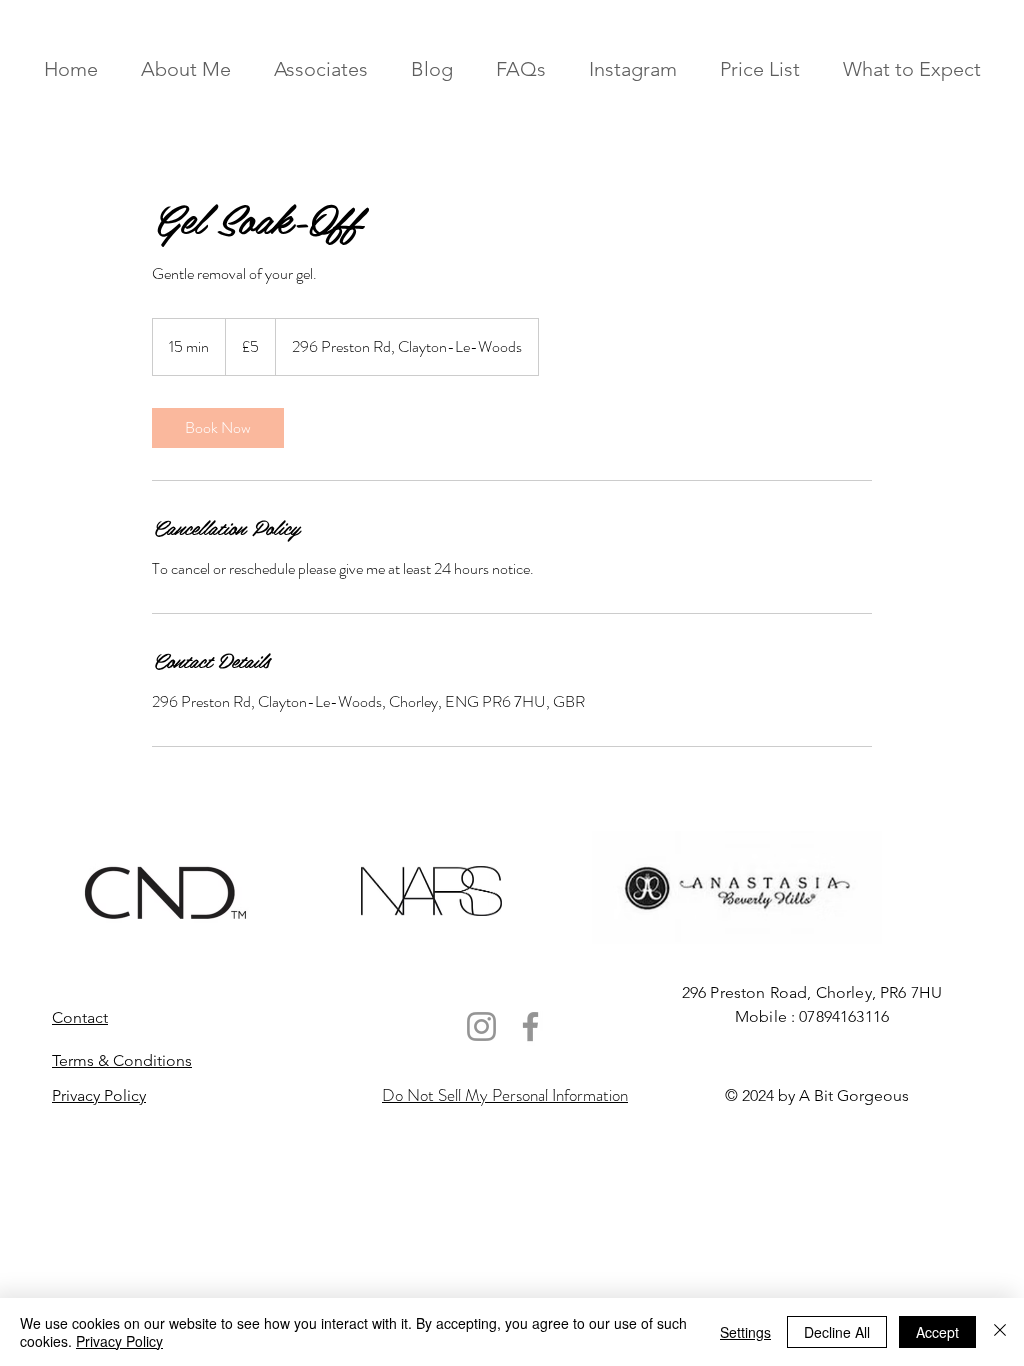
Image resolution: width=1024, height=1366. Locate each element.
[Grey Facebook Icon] (530, 1026)
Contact (80, 1017)
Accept (937, 1332)
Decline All (837, 1332)
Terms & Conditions (122, 1060)
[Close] (1000, 1332)
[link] (218, 428)
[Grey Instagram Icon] (481, 1026)
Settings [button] (745, 1332)
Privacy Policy (119, 1341)
